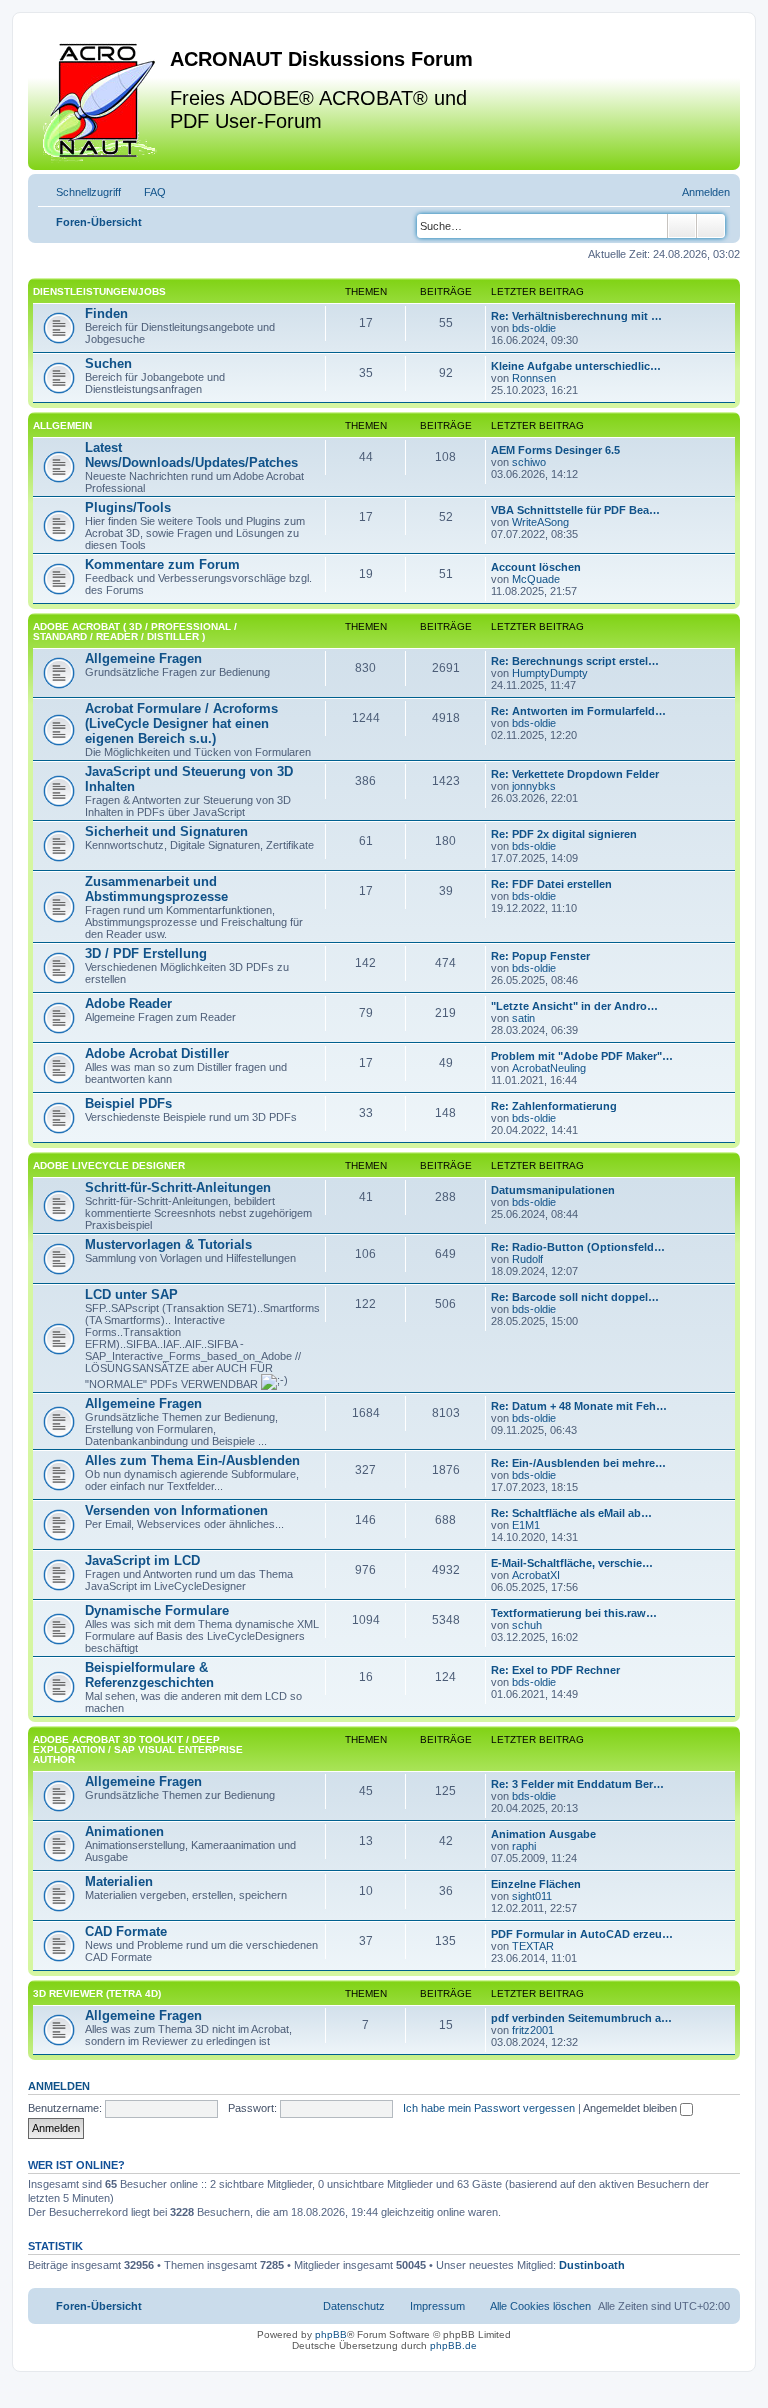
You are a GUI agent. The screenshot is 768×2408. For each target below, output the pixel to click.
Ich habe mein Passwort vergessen (489, 2108)
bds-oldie (534, 328)
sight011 (532, 1896)
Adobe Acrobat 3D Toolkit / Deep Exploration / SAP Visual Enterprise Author (138, 1749)
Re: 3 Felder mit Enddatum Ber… (577, 1784)
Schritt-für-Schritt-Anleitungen (178, 1187)
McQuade (536, 579)
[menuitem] (146, 192)
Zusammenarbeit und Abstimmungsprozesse (156, 889)
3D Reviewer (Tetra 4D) (97, 1993)
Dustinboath (592, 2265)
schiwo (529, 462)
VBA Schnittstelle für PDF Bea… (575, 510)
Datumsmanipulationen (553, 1190)
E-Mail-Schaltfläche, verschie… (572, 1563)
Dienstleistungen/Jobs (99, 291)
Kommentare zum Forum (162, 564)
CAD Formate (126, 1931)
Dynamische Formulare (157, 1610)
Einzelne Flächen (536, 1884)
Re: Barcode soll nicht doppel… (575, 1297)
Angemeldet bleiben (631, 2108)
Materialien (119, 1881)
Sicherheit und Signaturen (166, 831)
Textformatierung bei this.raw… (574, 1613)
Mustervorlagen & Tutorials (168, 1244)
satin (523, 1018)
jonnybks (534, 786)
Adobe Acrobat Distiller (157, 1053)
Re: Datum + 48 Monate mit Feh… (579, 1406)
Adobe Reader (128, 1003)
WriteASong (540, 522)
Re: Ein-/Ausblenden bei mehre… (578, 1463)
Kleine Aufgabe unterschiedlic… (576, 366)
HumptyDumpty (550, 673)
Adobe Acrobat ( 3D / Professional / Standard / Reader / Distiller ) (135, 631)
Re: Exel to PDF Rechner (555, 1670)
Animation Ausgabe (543, 1834)
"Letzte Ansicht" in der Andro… (574, 1006)
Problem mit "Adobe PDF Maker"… (582, 1056)
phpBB (331, 2334)
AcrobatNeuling (549, 1068)
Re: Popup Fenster (540, 956)
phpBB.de (453, 2345)
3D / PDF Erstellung (146, 953)
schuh (527, 1625)
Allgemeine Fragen (143, 658)
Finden (106, 313)
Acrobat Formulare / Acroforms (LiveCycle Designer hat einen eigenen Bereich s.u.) (181, 723)
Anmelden (59, 2086)
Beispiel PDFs (128, 1103)
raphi (524, 1846)
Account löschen (536, 567)
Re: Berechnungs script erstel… (575, 661)
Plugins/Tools (128, 507)
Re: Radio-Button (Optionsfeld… (578, 1247)
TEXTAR (533, 1946)
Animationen (124, 1831)
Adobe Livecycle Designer (109, 1165)
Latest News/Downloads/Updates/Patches (191, 455)
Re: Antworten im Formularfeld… (578, 711)
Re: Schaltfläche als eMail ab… (571, 1513)
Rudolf (527, 1259)
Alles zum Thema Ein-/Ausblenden (192, 1460)
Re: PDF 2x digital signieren (564, 834)
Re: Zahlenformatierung (554, 1106)
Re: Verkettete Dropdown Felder (575, 774)
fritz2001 (533, 2030)
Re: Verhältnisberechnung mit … (576, 316)
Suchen (108, 363)
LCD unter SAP (131, 1294)
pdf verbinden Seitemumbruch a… (581, 2018)
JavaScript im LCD (142, 1560)
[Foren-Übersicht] (101, 99)
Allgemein (62, 425)
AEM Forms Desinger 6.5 (555, 450)
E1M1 (526, 1525)
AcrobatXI (536, 1575)
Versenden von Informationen (176, 1510)
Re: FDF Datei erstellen (551, 884)
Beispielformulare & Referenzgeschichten (149, 1675)
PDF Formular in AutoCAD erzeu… (582, 1934)
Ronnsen (534, 378)
